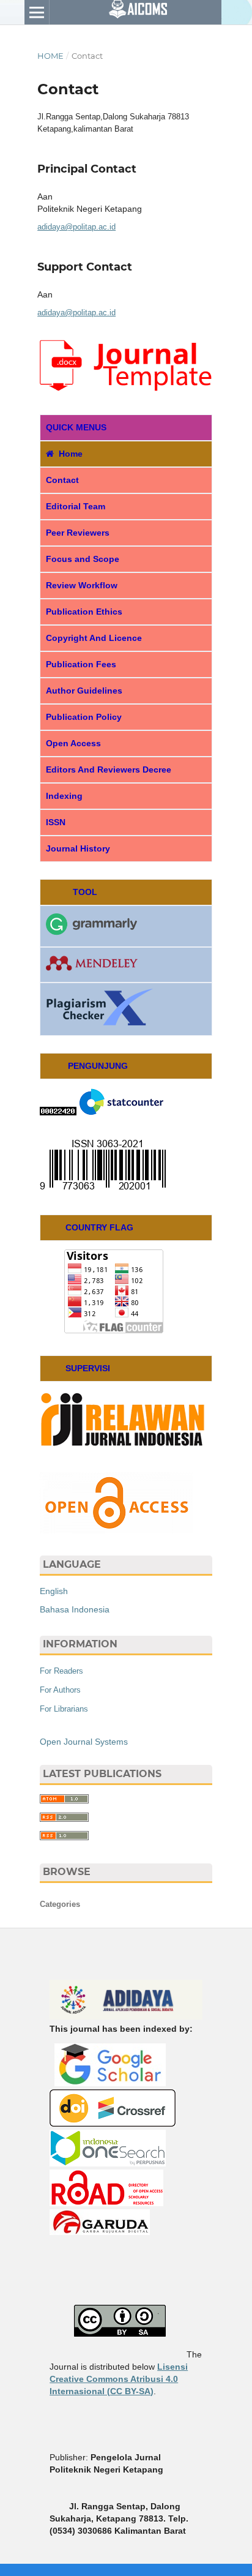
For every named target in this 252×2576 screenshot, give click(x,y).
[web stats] (58, 1112)
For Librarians (64, 1709)
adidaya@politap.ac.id (76, 227)
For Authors (60, 1690)
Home (50, 56)
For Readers (61, 1671)
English (54, 1591)
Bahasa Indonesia (75, 1609)
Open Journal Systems (84, 1742)
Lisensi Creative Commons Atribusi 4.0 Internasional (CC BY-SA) (119, 2379)
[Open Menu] (37, 12)
